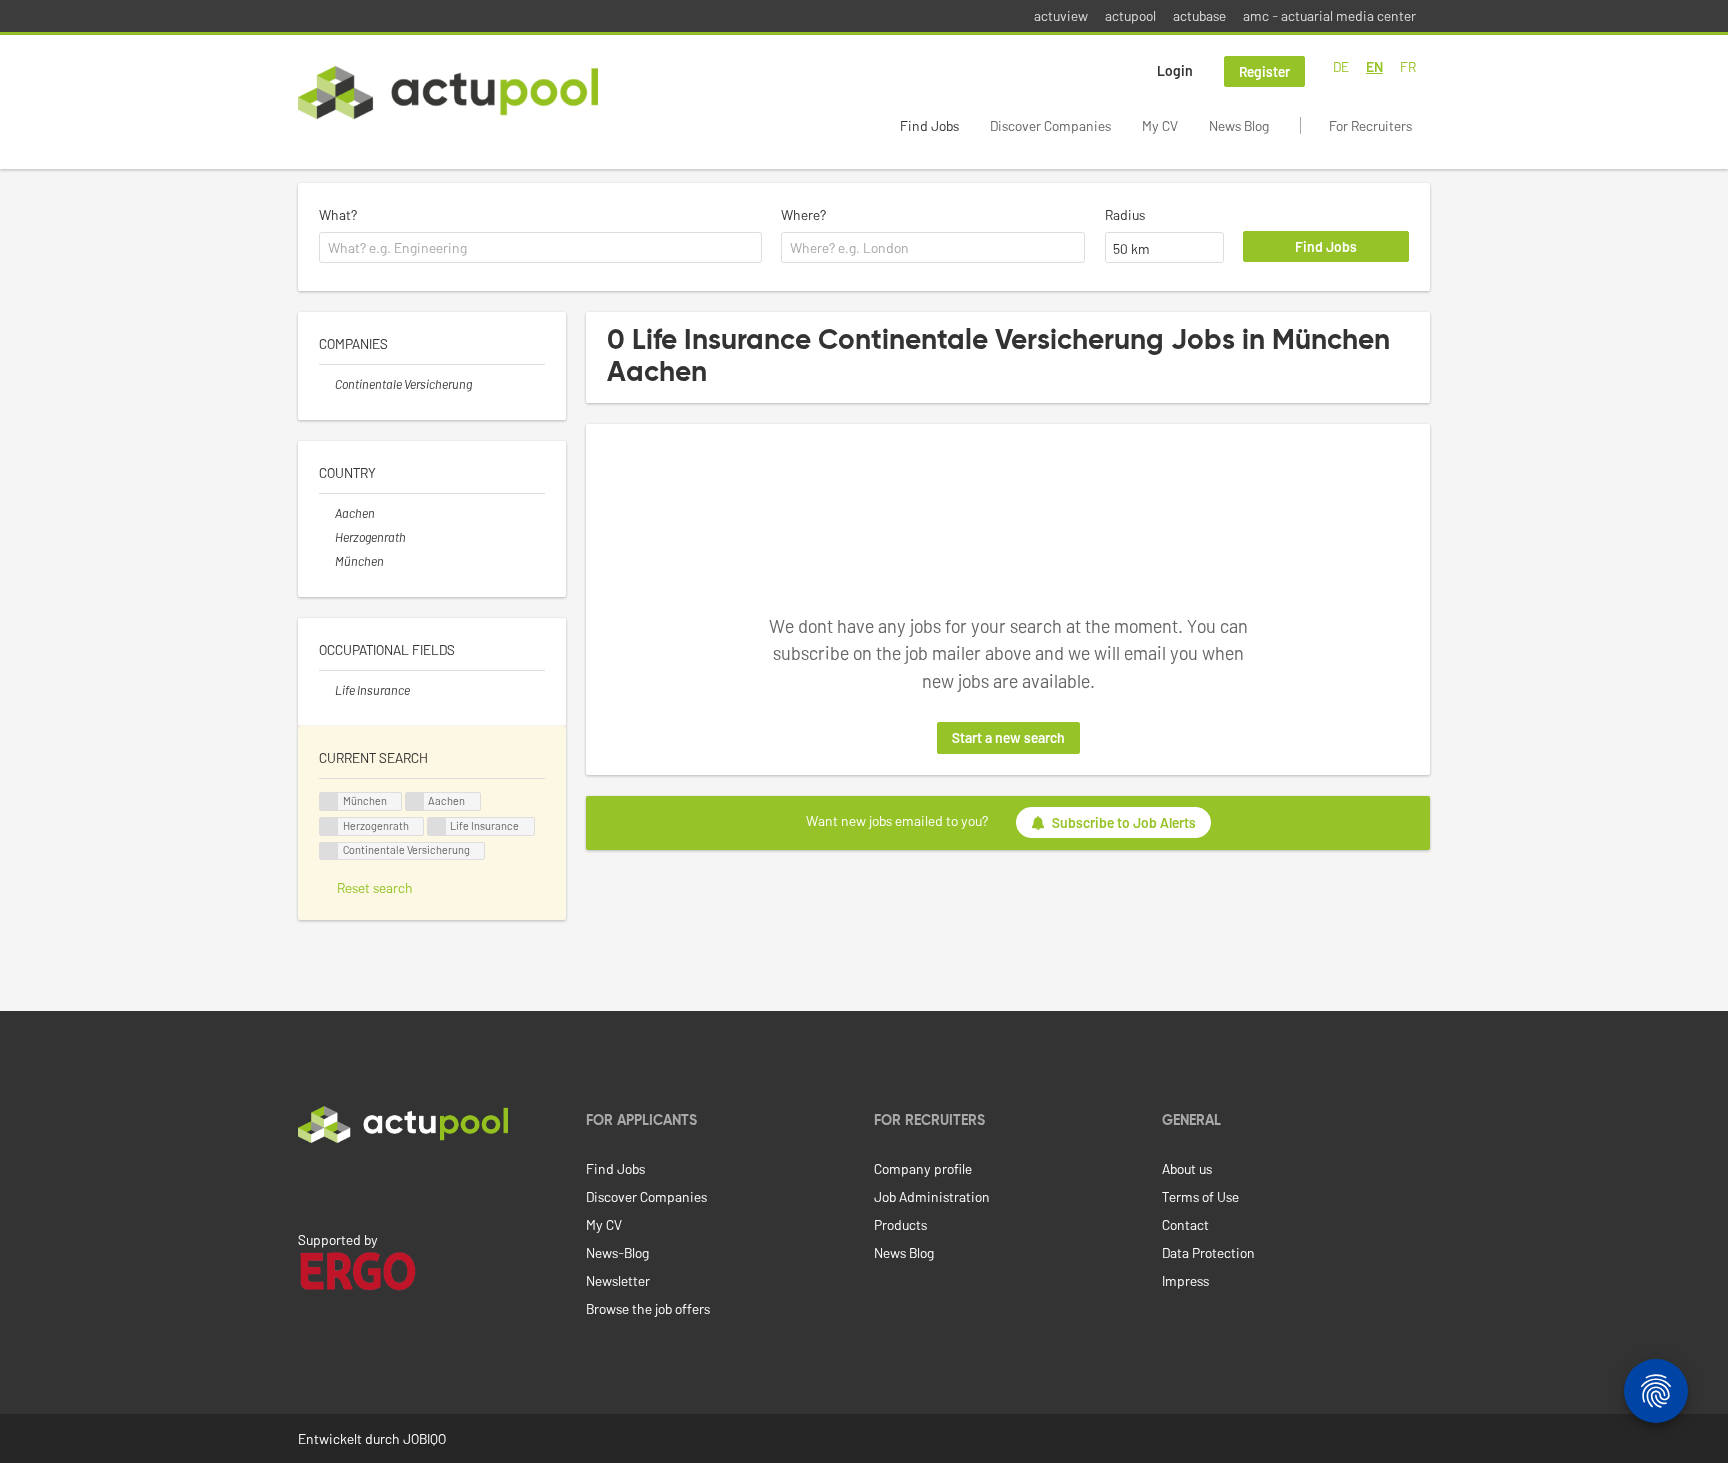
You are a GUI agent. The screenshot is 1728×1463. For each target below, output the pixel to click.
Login (1175, 70)
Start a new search (1008, 737)
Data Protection (1208, 1252)
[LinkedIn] (309, 1185)
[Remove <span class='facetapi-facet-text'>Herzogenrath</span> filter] (329, 826)
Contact (1185, 1224)
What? (338, 214)
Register (1264, 71)
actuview (1061, 15)
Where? (803, 214)
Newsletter (618, 1280)
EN (1374, 66)
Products (900, 1224)
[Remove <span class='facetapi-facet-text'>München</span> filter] (329, 801)
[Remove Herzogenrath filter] (327, 537)
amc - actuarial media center (1329, 15)
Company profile (923, 1168)
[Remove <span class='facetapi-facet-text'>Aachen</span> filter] (415, 801)
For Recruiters (1370, 125)
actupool (1130, 15)
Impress (1185, 1280)
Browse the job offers (648, 1308)
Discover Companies (1050, 125)
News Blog (1239, 125)
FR (1408, 66)
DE (1341, 66)
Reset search (375, 887)
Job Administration (932, 1196)
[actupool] (448, 92)
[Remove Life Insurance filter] (327, 690)
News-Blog (617, 1252)
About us (1187, 1168)
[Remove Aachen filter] (327, 513)
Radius (1125, 214)
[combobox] (540, 248)
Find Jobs (929, 125)
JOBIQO (424, 1438)
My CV (1160, 125)
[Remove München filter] (327, 561)
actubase (1199, 15)
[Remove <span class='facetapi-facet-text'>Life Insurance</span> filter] (437, 826)
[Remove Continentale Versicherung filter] (327, 384)
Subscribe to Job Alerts (1124, 822)
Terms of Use (1200, 1196)
